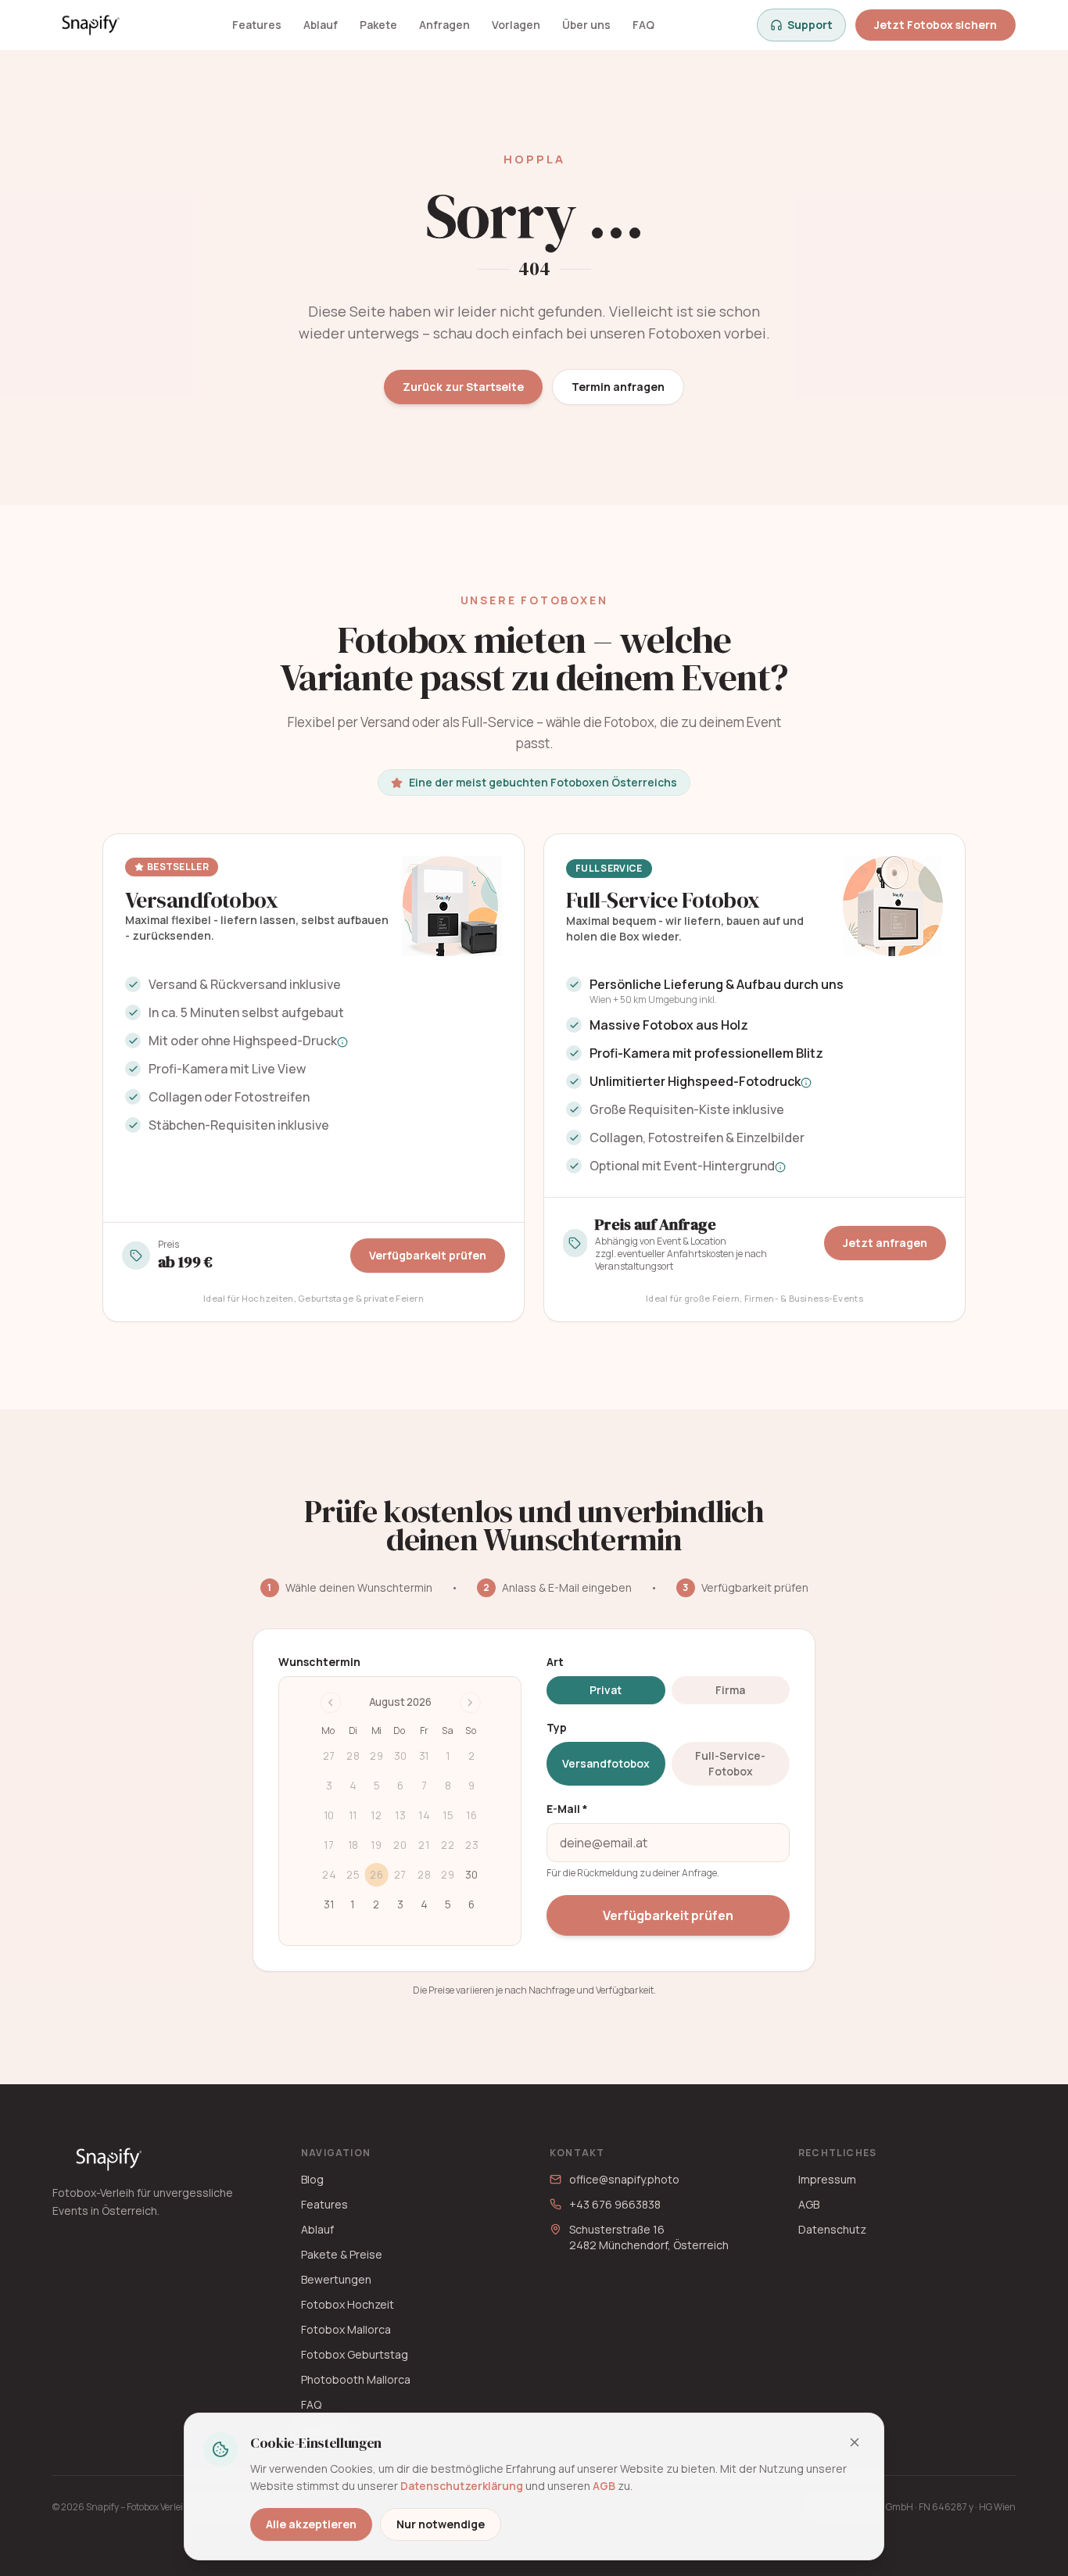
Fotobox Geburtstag (355, 2354)
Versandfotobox (606, 1763)
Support (810, 25)
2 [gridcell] (376, 1904)
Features (257, 25)
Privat (606, 1690)
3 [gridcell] (400, 1904)
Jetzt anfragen (885, 1243)
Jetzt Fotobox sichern (935, 25)
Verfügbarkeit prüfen (428, 1255)
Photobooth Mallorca (356, 2379)
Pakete (378, 25)
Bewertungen (336, 2279)
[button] (342, 1042)
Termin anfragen (618, 387)
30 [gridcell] (471, 1875)
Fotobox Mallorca (346, 2329)
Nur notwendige (441, 2524)
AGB (809, 2204)
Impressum (827, 2179)
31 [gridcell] (329, 1904)
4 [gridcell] (424, 1904)
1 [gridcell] (353, 1904)
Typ (557, 1727)
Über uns (586, 25)
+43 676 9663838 (615, 2204)
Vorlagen (516, 25)
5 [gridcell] (448, 1904)
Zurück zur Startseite (463, 387)
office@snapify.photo (624, 2179)
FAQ (643, 25)
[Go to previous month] (330, 1703)
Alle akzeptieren (311, 2524)
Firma (730, 1690)
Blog (312, 2179)
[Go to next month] (470, 1703)
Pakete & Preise (342, 2254)
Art (555, 1662)
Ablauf (321, 25)
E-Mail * (567, 1809)
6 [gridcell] (471, 1904)
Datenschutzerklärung (462, 2486)
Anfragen (444, 25)
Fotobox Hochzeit (348, 2304)
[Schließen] (855, 2442)
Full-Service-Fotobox (730, 1763)
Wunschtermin (319, 1662)
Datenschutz (832, 2229)
